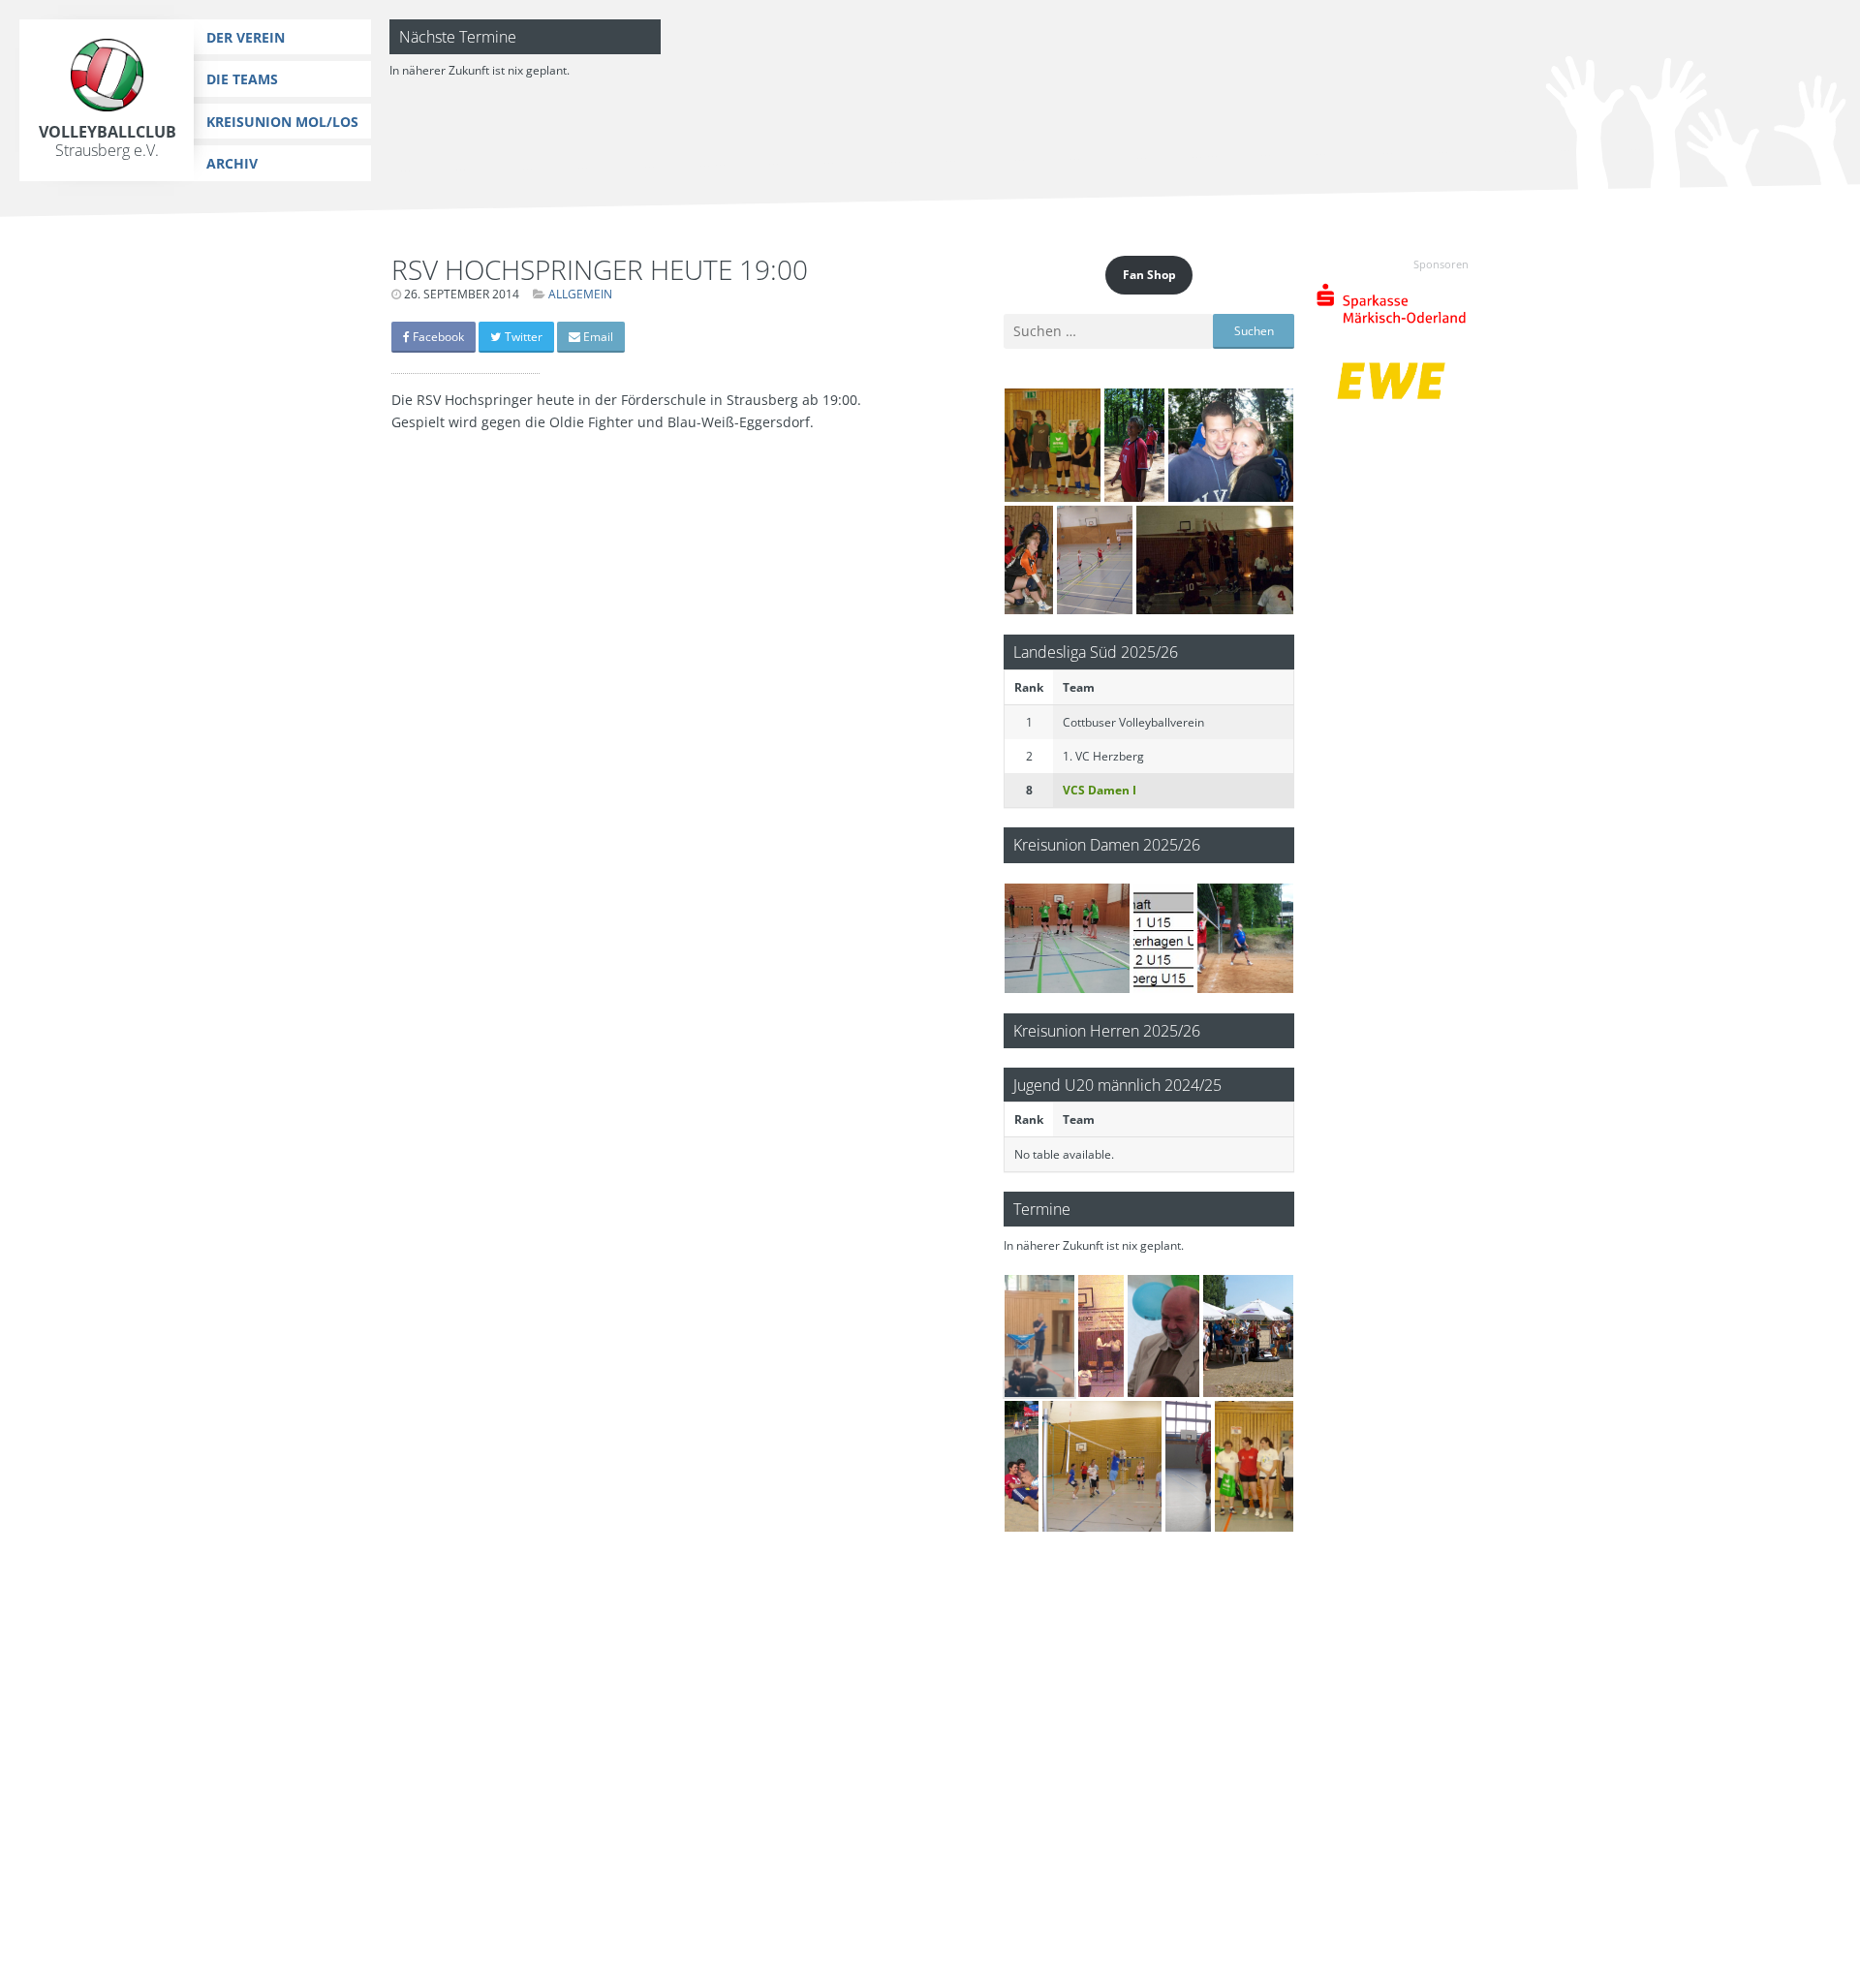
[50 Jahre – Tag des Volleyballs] (1095, 560)
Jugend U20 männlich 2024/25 (1117, 1085)
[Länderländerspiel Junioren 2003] (1215, 560)
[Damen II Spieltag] (1029, 560)
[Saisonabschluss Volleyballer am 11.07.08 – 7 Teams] (1053, 445)
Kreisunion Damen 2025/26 (1107, 844)
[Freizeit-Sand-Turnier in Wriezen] (1022, 1466)
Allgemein (580, 294)
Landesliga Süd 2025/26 (1096, 652)
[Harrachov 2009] (1134, 445)
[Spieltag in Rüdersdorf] (1188, 1466)
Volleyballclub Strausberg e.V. (108, 141)
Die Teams (242, 79)
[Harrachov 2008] (1231, 445)
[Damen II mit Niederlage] (1067, 938)
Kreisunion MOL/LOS (282, 122)
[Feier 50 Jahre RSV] (1164, 1336)
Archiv (232, 163)
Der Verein (246, 37)
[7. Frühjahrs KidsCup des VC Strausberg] (1163, 938)
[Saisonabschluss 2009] (1102, 1466)
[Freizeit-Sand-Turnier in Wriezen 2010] (1248, 1336)
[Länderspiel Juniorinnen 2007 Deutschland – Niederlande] (1101, 1336)
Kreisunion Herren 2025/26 (1107, 1030)
